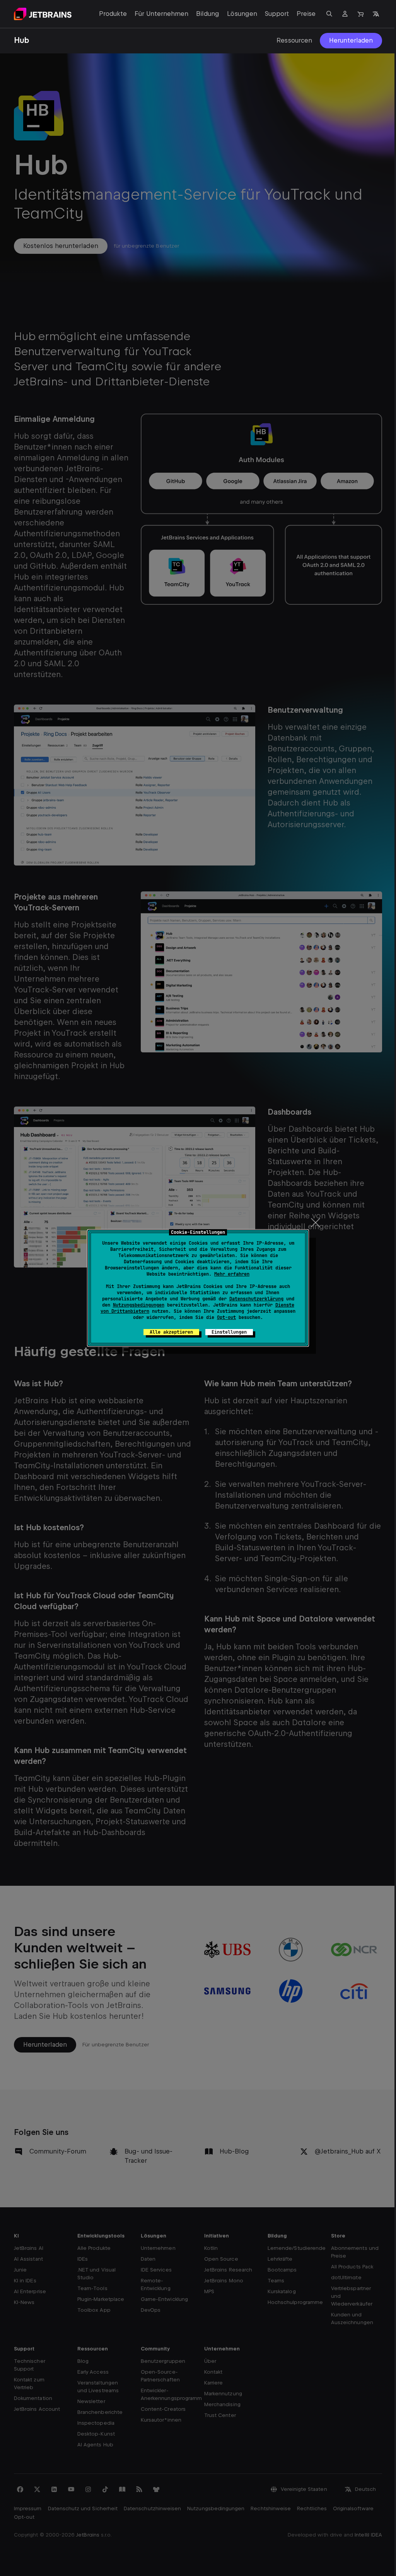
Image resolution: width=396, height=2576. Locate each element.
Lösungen (242, 14)
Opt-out (226, 1317)
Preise (306, 14)
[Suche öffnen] (329, 14)
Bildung (208, 14)
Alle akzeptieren (171, 1332)
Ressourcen (294, 40)
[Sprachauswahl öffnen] (376, 14)
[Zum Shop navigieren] (360, 14)
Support (277, 14)
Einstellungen (229, 1332)
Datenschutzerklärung (256, 1299)
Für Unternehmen (161, 14)
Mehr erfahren (232, 1274)
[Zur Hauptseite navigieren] (43, 14)
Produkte (113, 14)
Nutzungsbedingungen (139, 1305)
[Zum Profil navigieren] (345, 14)
